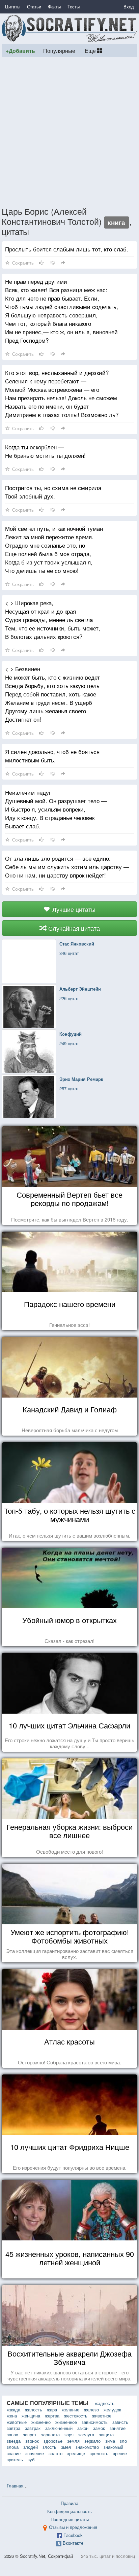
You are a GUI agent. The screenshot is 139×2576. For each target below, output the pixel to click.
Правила (69, 2503)
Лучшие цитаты (73, 909)
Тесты (74, 7)
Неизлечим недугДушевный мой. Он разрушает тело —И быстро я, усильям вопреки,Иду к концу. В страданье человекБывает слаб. (56, 809)
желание (71, 2410)
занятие (118, 2428)
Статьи (34, 7)
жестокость (76, 2416)
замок (99, 2428)
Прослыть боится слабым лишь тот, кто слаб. (67, 249)
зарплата (50, 2434)
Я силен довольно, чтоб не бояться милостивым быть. (52, 756)
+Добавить (20, 51)
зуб (31, 2459)
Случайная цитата (73, 928)
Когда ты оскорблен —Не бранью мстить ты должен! (45, 451)
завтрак (33, 2428)
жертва (52, 2416)
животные (17, 2422)
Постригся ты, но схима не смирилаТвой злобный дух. (53, 492)
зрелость (99, 2453)
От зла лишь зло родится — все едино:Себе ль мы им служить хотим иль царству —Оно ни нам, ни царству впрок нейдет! (67, 867)
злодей (31, 2447)
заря (69, 2434)
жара (52, 2410)
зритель (15, 2459)
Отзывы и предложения (73, 2527)
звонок (32, 2441)
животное (102, 2416)
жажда (13, 2410)
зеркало (92, 2441)
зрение (120, 2453)
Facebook (73, 2535)
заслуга (86, 2434)
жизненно (41, 2422)
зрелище (76, 2453)
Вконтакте (73, 2543)
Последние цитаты (70, 2519)
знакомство (87, 2447)
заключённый (59, 2428)
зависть (120, 2422)
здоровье (53, 2441)
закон (83, 2428)
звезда (14, 2441)
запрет (30, 2434)
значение (35, 2453)
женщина (31, 2416)
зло (123, 2441)
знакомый (113, 2447)
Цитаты (13, 7)
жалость (34, 2410)
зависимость (95, 2422)
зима (110, 2441)
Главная (15, 2486)
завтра (13, 2428)
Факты (54, 7)
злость (49, 2447)
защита (106, 2434)
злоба (13, 2447)
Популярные (59, 50)
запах (12, 2434)
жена (12, 2416)
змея (66, 2447)
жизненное (66, 2422)
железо (91, 2410)
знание (14, 2453)
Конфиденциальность (69, 2511)
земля (73, 2441)
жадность (105, 2403)
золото (55, 2453)
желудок (112, 2410)
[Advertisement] (69, 132)
